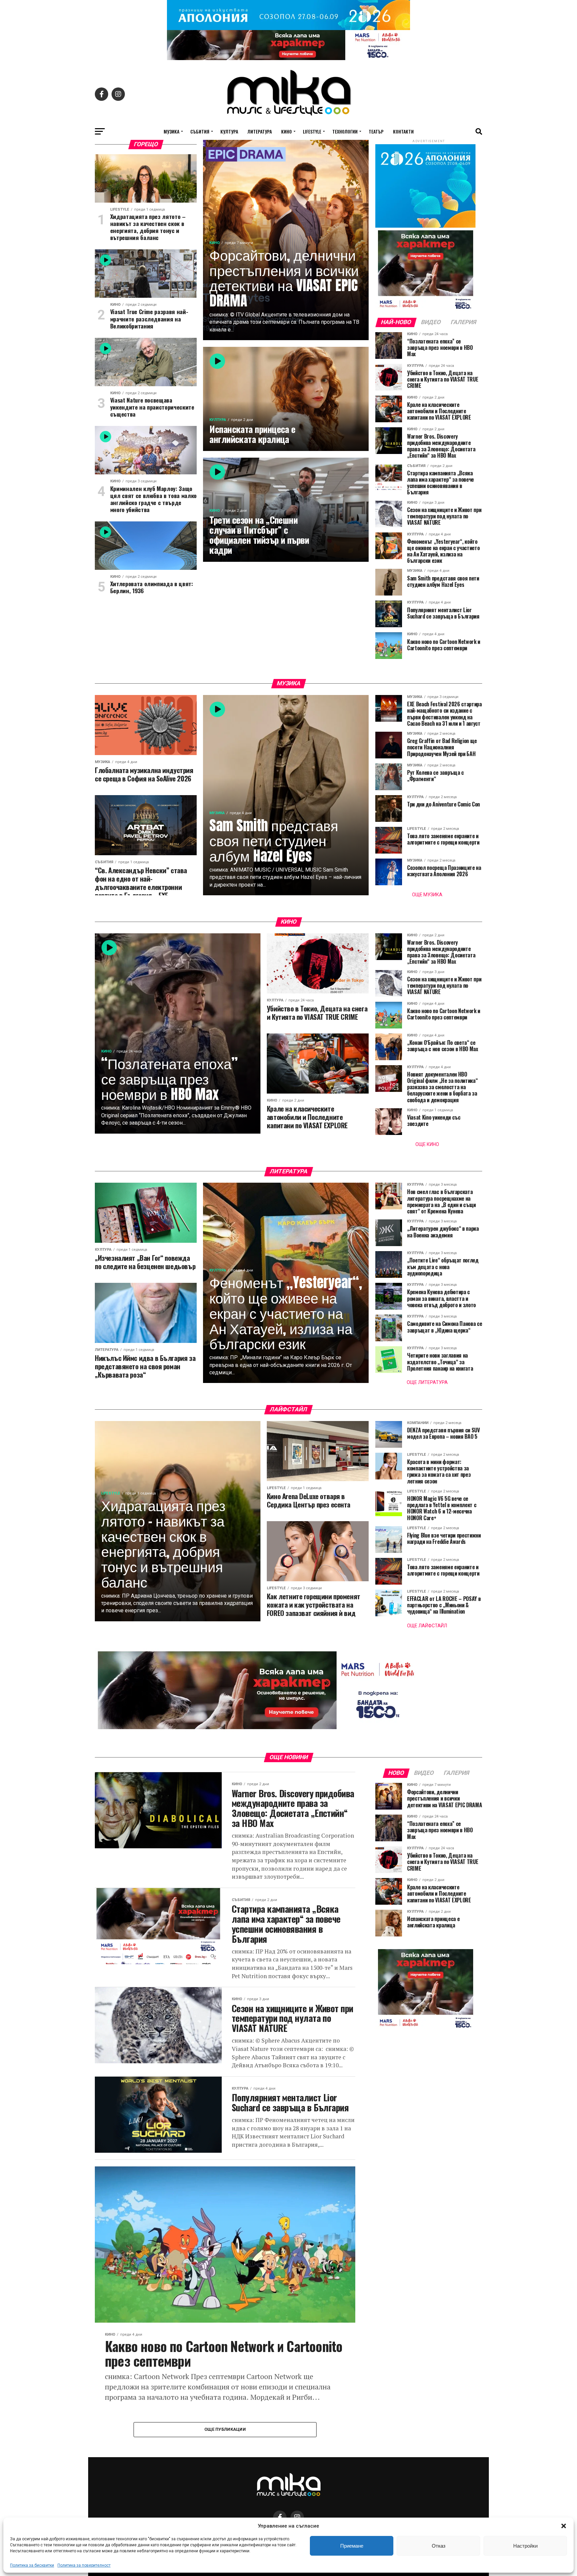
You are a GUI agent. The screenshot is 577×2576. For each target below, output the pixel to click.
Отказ (439, 2546)
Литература (260, 131)
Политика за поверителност (84, 2565)
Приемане (352, 2546)
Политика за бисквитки (32, 2565)
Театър (376, 131)
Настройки (525, 2546)
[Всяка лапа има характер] (288, 58)
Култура (229, 131)
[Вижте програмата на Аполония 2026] (288, 28)
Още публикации (225, 2429)
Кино (286, 131)
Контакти (403, 131)
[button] (564, 2526)
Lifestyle (312, 131)
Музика (171, 131)
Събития (200, 131)
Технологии (345, 131)
